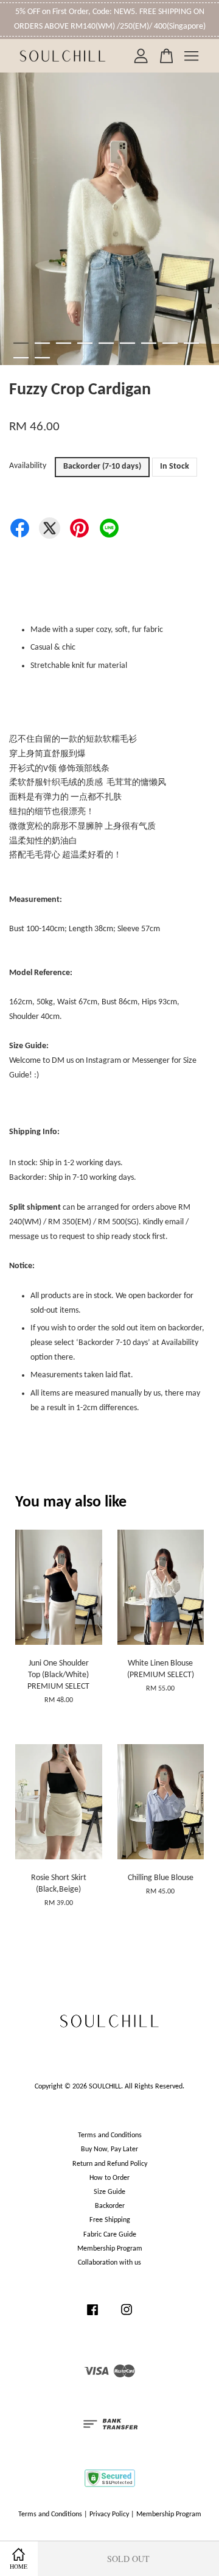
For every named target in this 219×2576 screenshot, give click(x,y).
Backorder (110, 2206)
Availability (28, 466)
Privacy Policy (109, 2514)
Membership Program (110, 2249)
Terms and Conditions (110, 2135)
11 (42, 358)
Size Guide (109, 2192)
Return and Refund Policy (110, 2164)
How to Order (109, 2178)
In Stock (175, 467)
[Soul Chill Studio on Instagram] (127, 2316)
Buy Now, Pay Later (109, 2149)
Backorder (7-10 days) (102, 467)
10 (21, 358)
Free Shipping (110, 2220)
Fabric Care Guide (110, 2235)
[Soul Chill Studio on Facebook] (92, 2316)
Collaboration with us (109, 2263)
